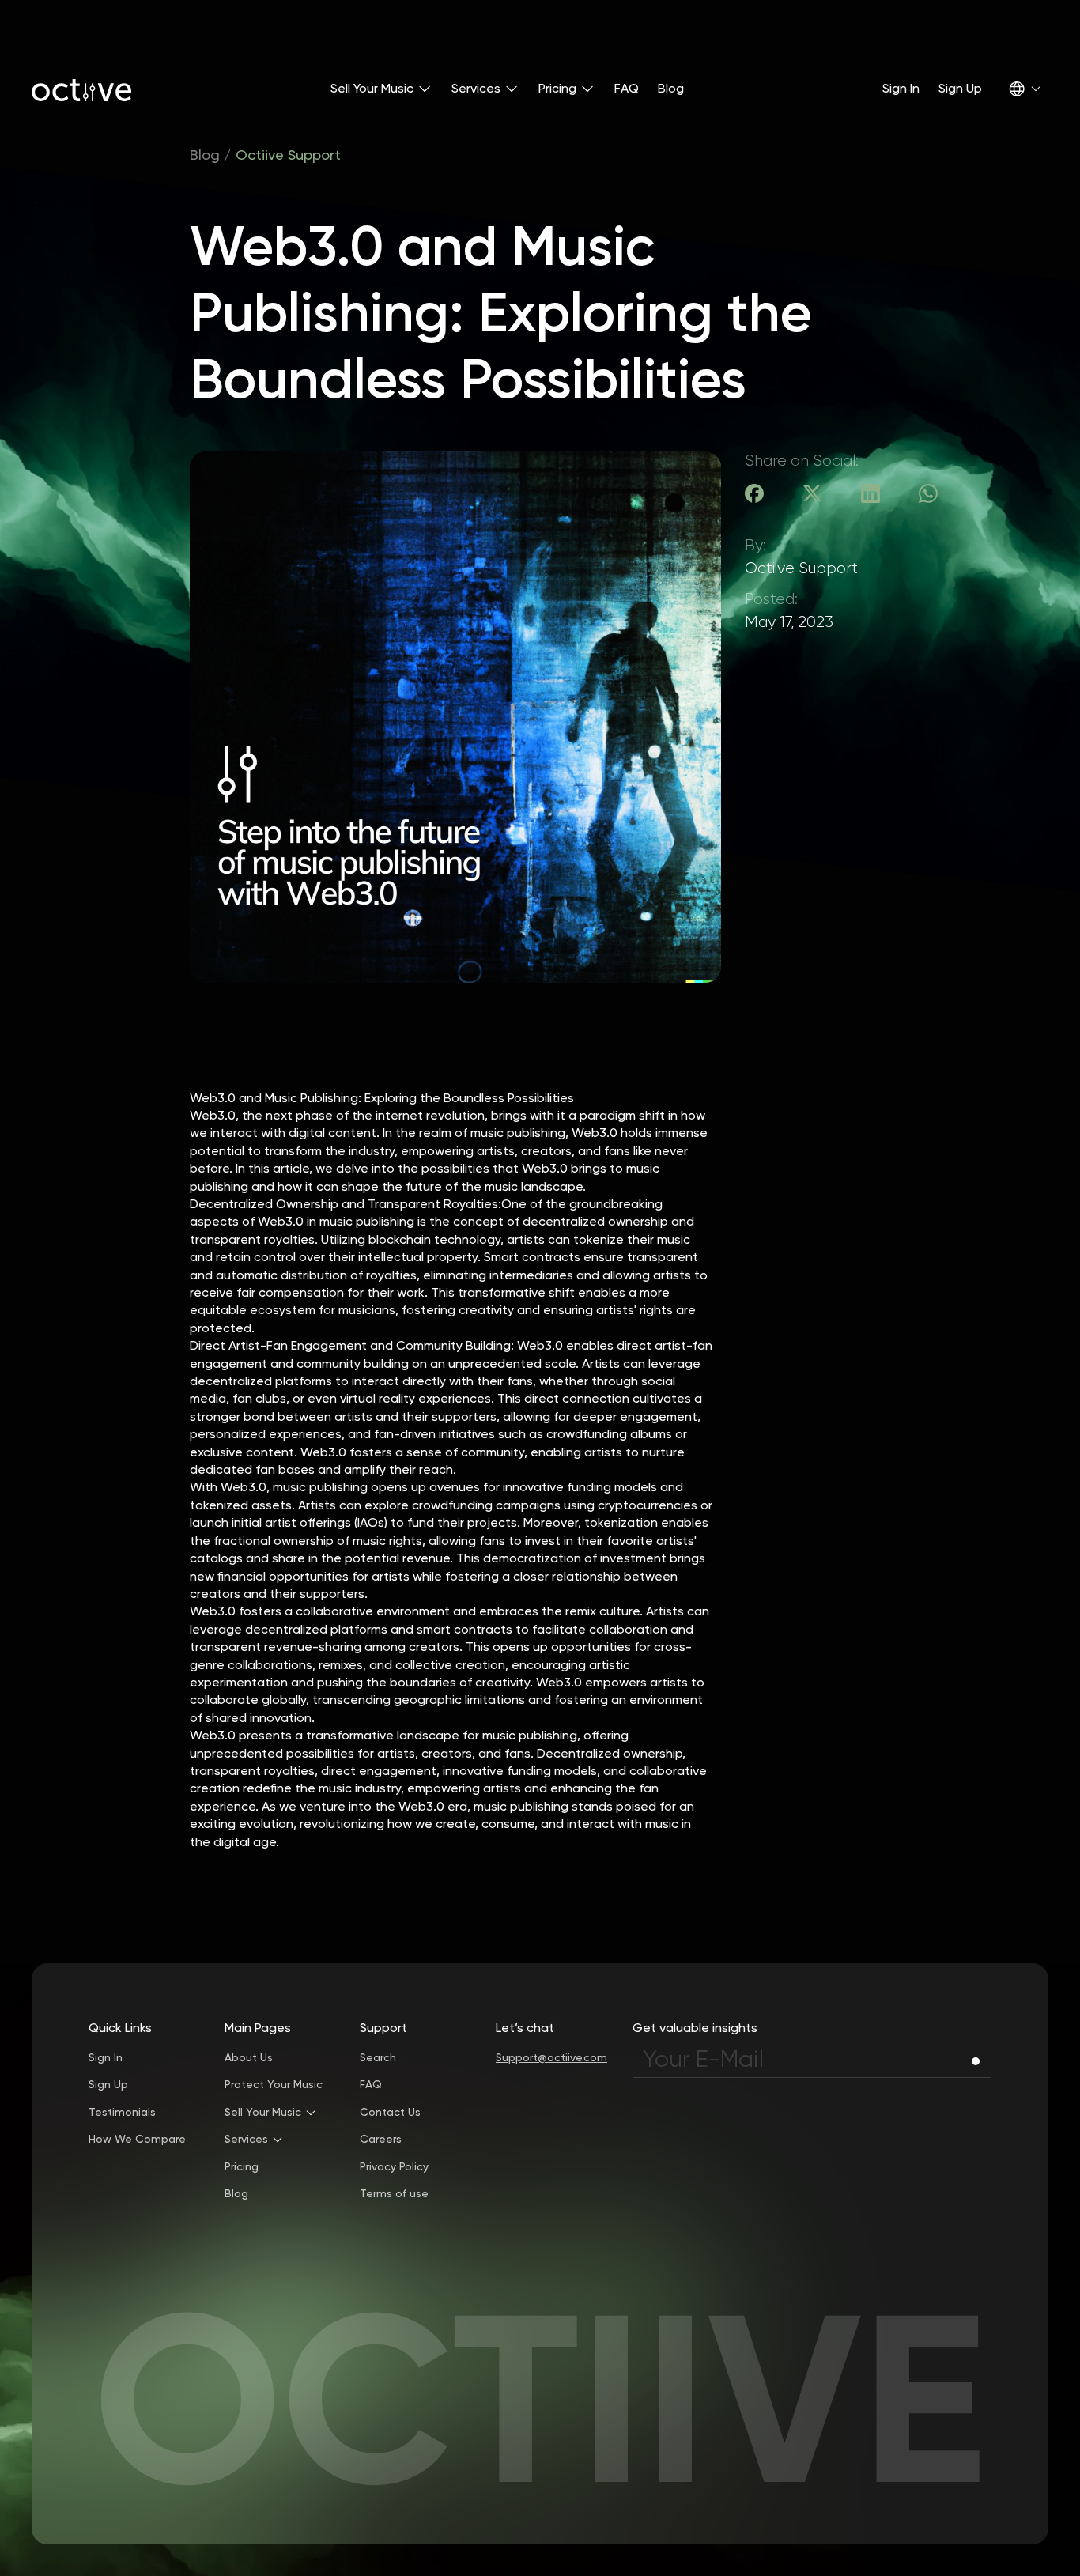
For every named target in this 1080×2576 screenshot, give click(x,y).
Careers (381, 2140)
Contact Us (390, 2113)
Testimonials (122, 2113)
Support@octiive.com (551, 2058)
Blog (671, 88)
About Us (249, 2058)
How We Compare (137, 2140)
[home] (81, 89)
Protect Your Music (274, 2085)
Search (378, 2058)
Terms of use (394, 2194)
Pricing (242, 2167)
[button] (381, 89)
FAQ (627, 88)
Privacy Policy (394, 2167)
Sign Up (960, 88)
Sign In (901, 88)
